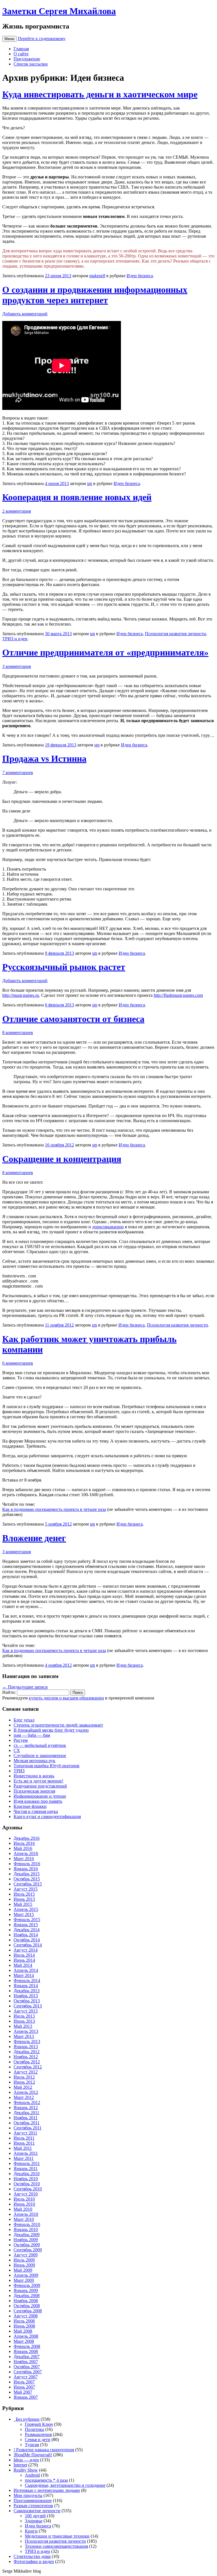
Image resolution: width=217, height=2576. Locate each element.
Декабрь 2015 (27, 1874)
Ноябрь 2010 (26, 2179)
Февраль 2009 (27, 2285)
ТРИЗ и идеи (15, 639)
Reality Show (26, 2470)
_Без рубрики (27, 2419)
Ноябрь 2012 (26, 2057)
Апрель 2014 (26, 1970)
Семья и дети (38, 2440)
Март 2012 (24, 2097)
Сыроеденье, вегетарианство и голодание (65, 2485)
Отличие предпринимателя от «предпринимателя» (105, 652)
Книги (31, 2531)
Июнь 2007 (24, 2387)
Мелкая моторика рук (34, 1761)
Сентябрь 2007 (28, 2372)
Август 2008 (26, 2316)
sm (90, 483)
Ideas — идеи (26, 2460)
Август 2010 (26, 2194)
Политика (34, 2429)
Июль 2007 (24, 2382)
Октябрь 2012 (27, 2062)
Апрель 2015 (26, 1909)
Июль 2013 (24, 2016)
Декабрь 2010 (27, 2174)
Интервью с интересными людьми (47, 2490)
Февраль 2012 (27, 2102)
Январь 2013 (26, 2047)
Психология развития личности (175, 634)
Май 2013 (23, 2026)
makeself (97, 276)
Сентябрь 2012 (28, 2067)
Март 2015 (24, 1914)
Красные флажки (30, 1806)
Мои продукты (28, 2495)
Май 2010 (23, 2209)
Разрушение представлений (40, 1786)
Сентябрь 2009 (28, 2250)
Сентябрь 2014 (28, 1945)
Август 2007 (26, 2377)
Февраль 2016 (27, 1864)
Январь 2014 (26, 1986)
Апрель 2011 (26, 2153)
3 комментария (17, 666)
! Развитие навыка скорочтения (44, 2450)
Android (32, 2475)
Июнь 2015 (24, 1899)
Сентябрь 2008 (28, 2311)
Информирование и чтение (40, 1796)
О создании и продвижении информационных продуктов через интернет (95, 295)
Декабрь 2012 (27, 2052)
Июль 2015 (24, 1894)
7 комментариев (18, 773)
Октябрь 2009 (27, 2245)
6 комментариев (18, 1363)
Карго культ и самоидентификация (47, 1816)
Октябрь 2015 (27, 1879)
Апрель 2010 (26, 2214)
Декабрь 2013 (27, 1991)
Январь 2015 (26, 1925)
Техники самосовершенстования (56, 2546)
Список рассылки (31, 64)
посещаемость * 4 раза (46, 2480)
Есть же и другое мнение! (38, 1781)
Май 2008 (23, 2331)
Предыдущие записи (25, 1687)
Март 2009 (24, 2280)
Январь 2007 (26, 2397)
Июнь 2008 (24, 2326)
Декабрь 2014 (27, 1930)
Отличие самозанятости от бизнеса (73, 1019)
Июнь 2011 (24, 2143)
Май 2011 (23, 2148)
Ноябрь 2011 (26, 2118)
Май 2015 (23, 1904)
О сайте (21, 54)
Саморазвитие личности (37, 2511)
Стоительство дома (32, 2556)
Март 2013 (24, 2036)
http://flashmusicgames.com (178, 995)
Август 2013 (26, 2011)
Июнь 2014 (24, 1960)
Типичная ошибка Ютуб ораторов (46, 1766)
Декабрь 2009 (27, 2235)
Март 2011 (24, 2158)
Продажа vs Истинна (44, 759)
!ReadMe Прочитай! (33, 2455)
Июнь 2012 (24, 2082)
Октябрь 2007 (27, 2367)
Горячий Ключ (39, 2424)
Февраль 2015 (27, 1920)
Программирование (33, 2500)
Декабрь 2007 (27, 2357)
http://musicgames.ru (21, 995)
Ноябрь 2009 (26, 2240)
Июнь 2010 (24, 2204)
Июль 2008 (24, 2321)
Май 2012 (23, 2087)
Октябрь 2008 (27, 2306)
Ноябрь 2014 (26, 1935)
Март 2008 (24, 2341)
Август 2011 (25, 2133)
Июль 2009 (24, 2260)
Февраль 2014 (27, 1980)
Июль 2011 (24, 2138)
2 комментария (17, 511)
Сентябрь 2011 (28, 2128)
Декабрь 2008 (27, 2296)
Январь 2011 (26, 2168)
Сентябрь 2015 (28, 1884)
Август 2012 (26, 2072)
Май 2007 (23, 2392)
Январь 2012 (26, 2108)
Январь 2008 (26, 2351)
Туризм (32, 2445)
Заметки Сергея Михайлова (59, 11)
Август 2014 (26, 1950)
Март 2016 (24, 1859)
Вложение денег (34, 1538)
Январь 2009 (26, 2290)
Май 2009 (23, 2270)
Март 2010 (24, 2219)
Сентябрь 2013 (28, 2006)
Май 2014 (23, 1965)
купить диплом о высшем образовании (66, 1698)
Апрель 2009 (26, 2275)
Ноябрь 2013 (26, 1996)
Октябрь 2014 (27, 1940)
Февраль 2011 (27, 2163)
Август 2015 (26, 1889)
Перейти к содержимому (42, 39)
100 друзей (35, 2516)
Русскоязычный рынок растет (64, 967)
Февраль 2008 (27, 2346)
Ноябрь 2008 (26, 2301)
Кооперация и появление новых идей (77, 497)
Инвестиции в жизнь (34, 1776)
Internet (20, 2465)
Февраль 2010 (27, 2224)
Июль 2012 (24, 2077)
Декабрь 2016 (27, 1838)
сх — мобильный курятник (40, 1745)
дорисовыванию (108, 1227)
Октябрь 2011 (27, 2123)
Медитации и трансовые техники (57, 2536)
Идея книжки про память (38, 1801)
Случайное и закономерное (40, 1755)
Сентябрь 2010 (28, 2189)
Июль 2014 (24, 1955)
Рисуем (21, 1740)
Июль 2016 (24, 1843)
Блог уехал (24, 1720)
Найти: (9, 1692)
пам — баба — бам (32, 1735)
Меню (9, 39)
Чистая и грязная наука (36, 1811)
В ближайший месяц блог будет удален (51, 1730)
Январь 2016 (26, 1869)
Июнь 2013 (24, 2021)
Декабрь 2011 (26, 2113)
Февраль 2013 (27, 2041)
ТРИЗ (19, 1771)
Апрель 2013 (26, 2031)
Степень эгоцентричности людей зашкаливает (58, 1725)
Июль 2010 (24, 2199)
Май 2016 (23, 1848)
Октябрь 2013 (27, 2001)
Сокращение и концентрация (62, 1159)
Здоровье (34, 2521)
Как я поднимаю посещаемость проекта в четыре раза (54, 1509)
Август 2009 (26, 2255)
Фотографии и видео (34, 2561)
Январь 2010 (26, 2229)
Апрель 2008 (26, 2336)
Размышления (38, 2434)
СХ (17, 1750)
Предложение (27, 59)
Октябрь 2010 (27, 2184)
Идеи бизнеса (140, 276)
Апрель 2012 (26, 2092)
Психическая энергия (34, 1791)
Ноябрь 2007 (26, 2362)
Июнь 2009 (24, 2265)
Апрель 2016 (26, 1853)
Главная (21, 49)
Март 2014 (24, 1975)
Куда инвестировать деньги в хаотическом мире (100, 94)
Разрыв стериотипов (33, 2506)
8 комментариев (18, 1033)
